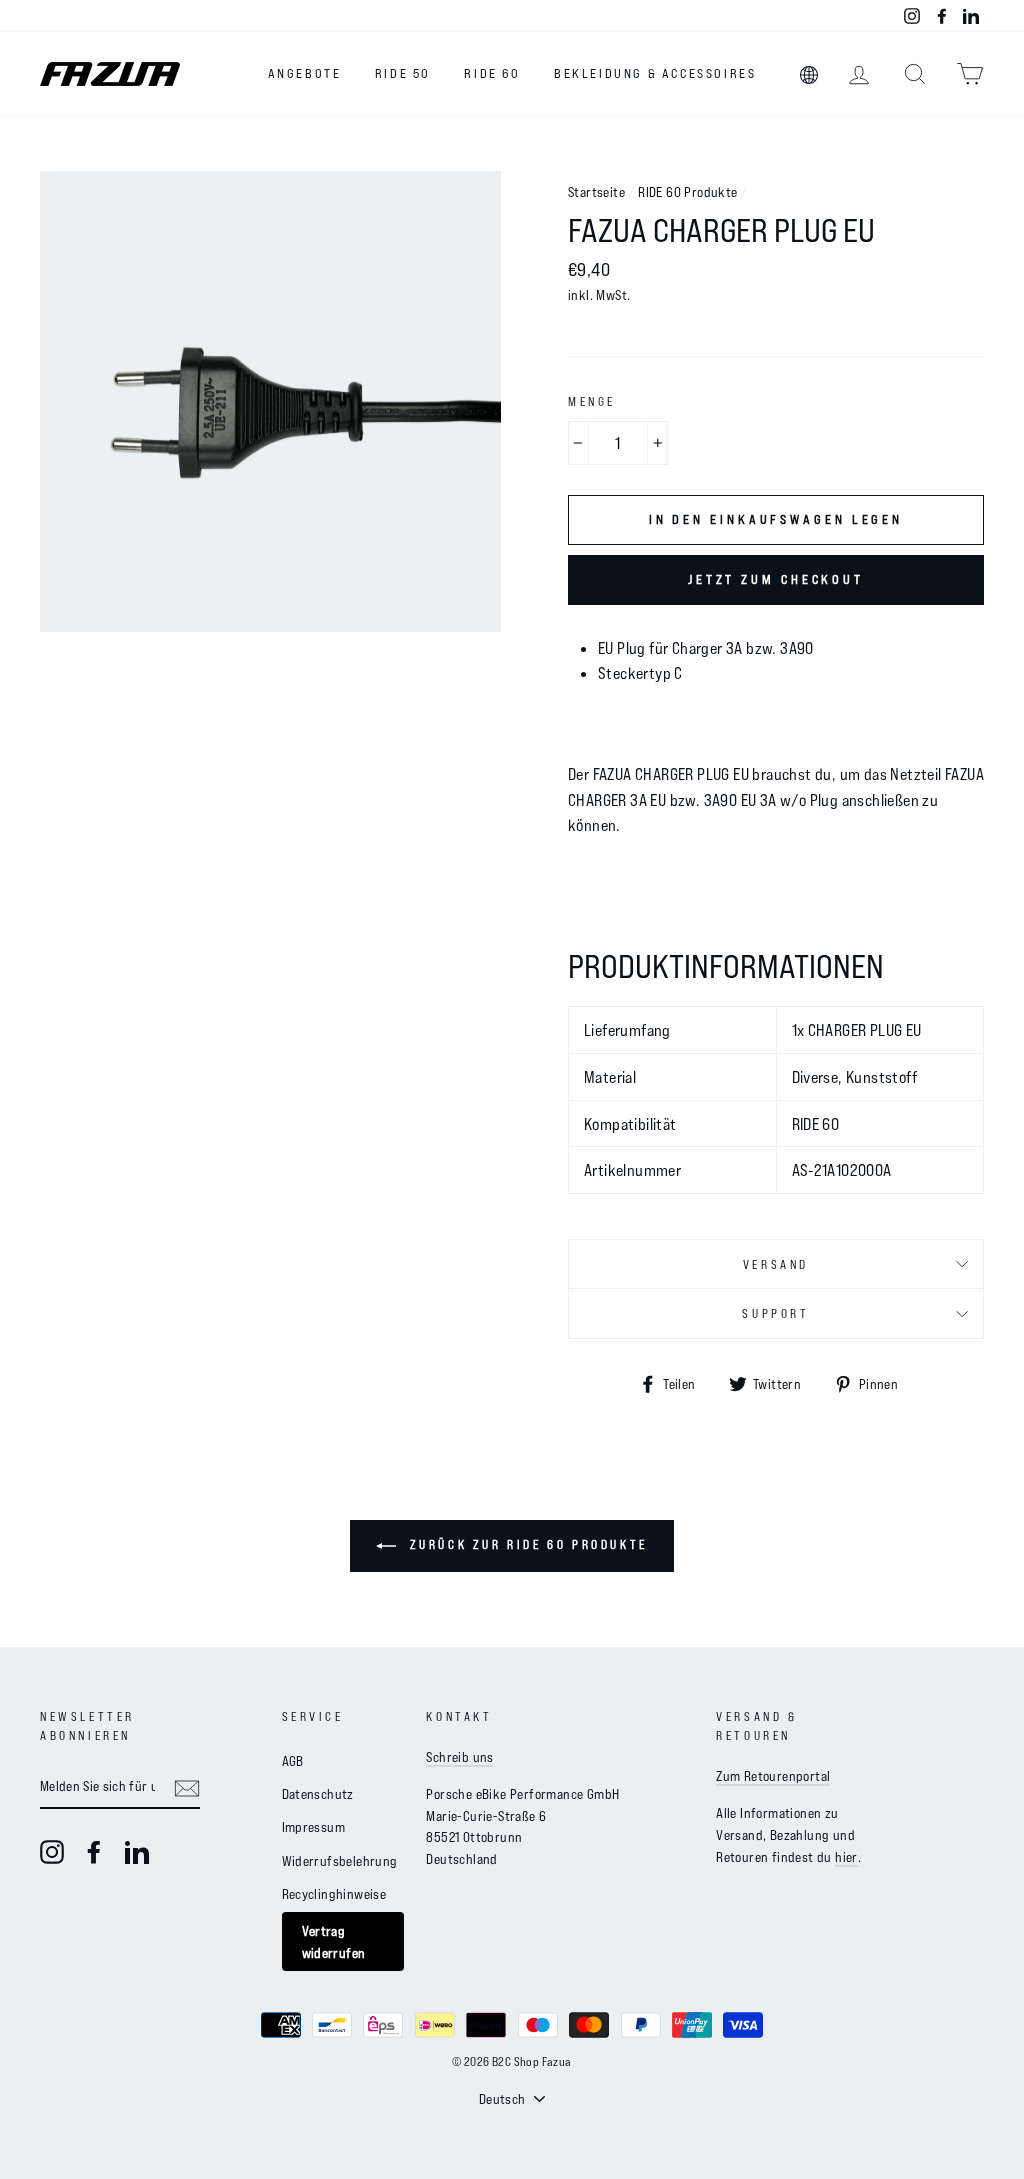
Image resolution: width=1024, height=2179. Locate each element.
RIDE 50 (403, 73)
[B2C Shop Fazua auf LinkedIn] (137, 1851)
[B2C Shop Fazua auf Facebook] (94, 1851)
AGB (293, 1760)
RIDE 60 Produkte (687, 191)
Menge (592, 401)
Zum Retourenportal (773, 1775)
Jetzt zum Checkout (776, 579)
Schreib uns (459, 1756)
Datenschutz (318, 1793)
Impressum (314, 1826)
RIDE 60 (492, 73)
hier (846, 1856)
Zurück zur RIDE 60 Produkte (526, 1544)
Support (775, 1313)
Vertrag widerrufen (334, 1941)
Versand (776, 1264)
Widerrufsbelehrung (340, 1860)
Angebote (305, 73)
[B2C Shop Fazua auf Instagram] (52, 1851)
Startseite (596, 191)
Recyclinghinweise (334, 1893)
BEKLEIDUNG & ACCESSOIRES (655, 73)
